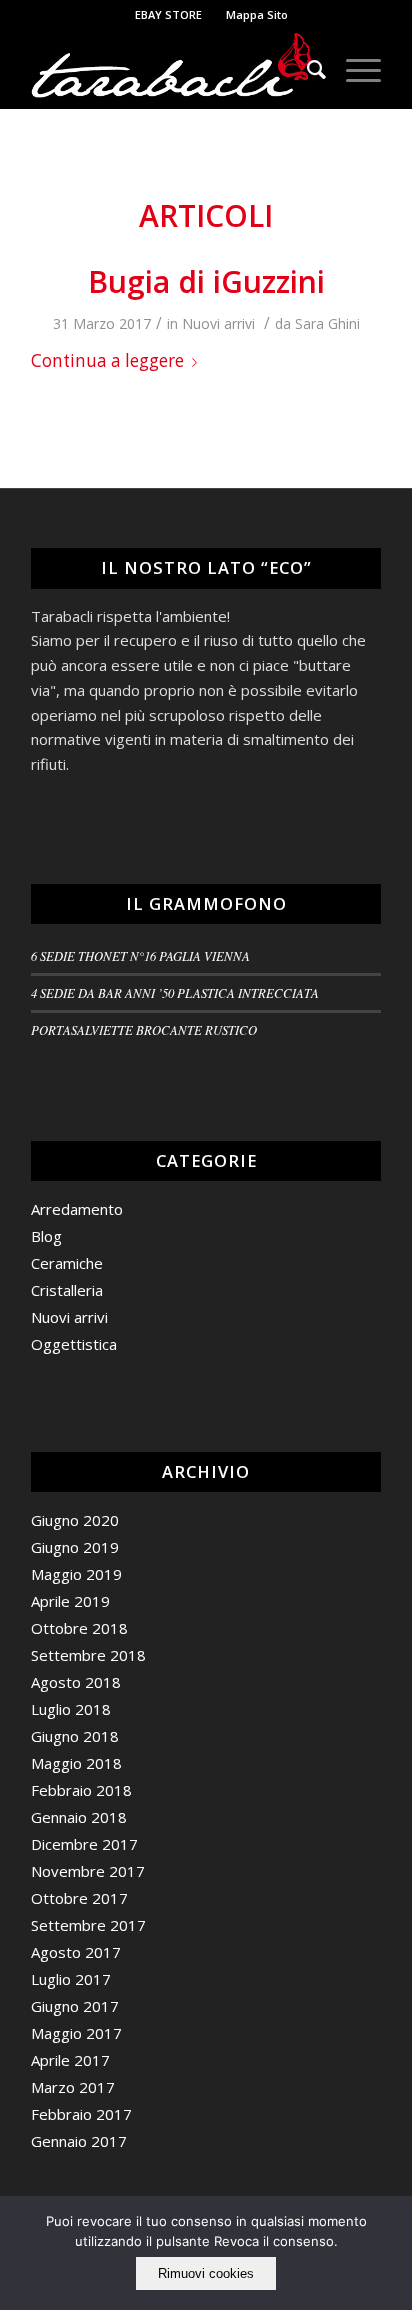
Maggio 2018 (76, 1763)
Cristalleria (67, 1290)
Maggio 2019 (76, 1574)
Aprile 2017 (70, 2060)
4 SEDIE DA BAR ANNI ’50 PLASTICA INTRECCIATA (175, 992)
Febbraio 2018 (81, 1790)
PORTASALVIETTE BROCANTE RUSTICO (144, 1029)
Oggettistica (74, 1344)
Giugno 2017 (75, 2006)
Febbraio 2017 (81, 2114)
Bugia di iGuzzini (206, 281)
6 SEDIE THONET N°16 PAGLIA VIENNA (140, 955)
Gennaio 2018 (79, 1817)
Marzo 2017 (73, 2087)
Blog (46, 1236)
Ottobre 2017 (79, 1898)
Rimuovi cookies (206, 2273)
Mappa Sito (257, 14)
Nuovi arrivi (218, 323)
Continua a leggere (107, 360)
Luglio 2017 (71, 1979)
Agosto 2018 (76, 1682)
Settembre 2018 (88, 1655)
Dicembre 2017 (84, 1844)
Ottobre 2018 (79, 1628)
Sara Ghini (327, 323)
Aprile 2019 (70, 1601)
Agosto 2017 (76, 1952)
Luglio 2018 (71, 1709)
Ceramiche (67, 1263)
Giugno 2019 (75, 1547)
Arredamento (77, 1209)
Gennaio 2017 (79, 2141)
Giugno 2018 (75, 1736)
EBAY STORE (168, 14)
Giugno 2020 (75, 1520)
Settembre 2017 (88, 1925)
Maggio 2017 (76, 2033)
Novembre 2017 (88, 1871)
